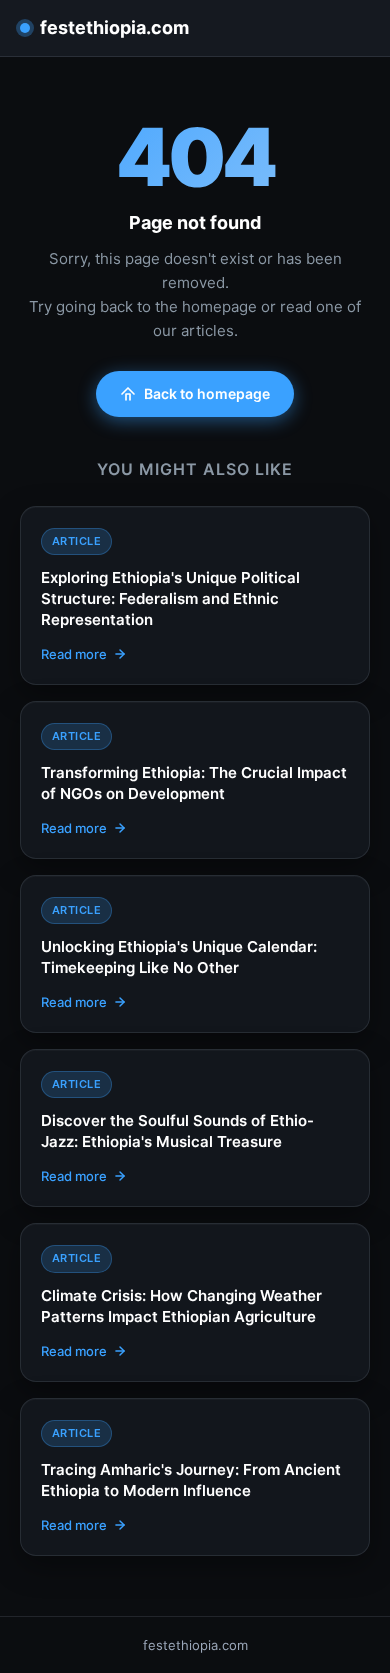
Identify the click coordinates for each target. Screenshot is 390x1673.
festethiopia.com (114, 27)
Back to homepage (207, 393)
